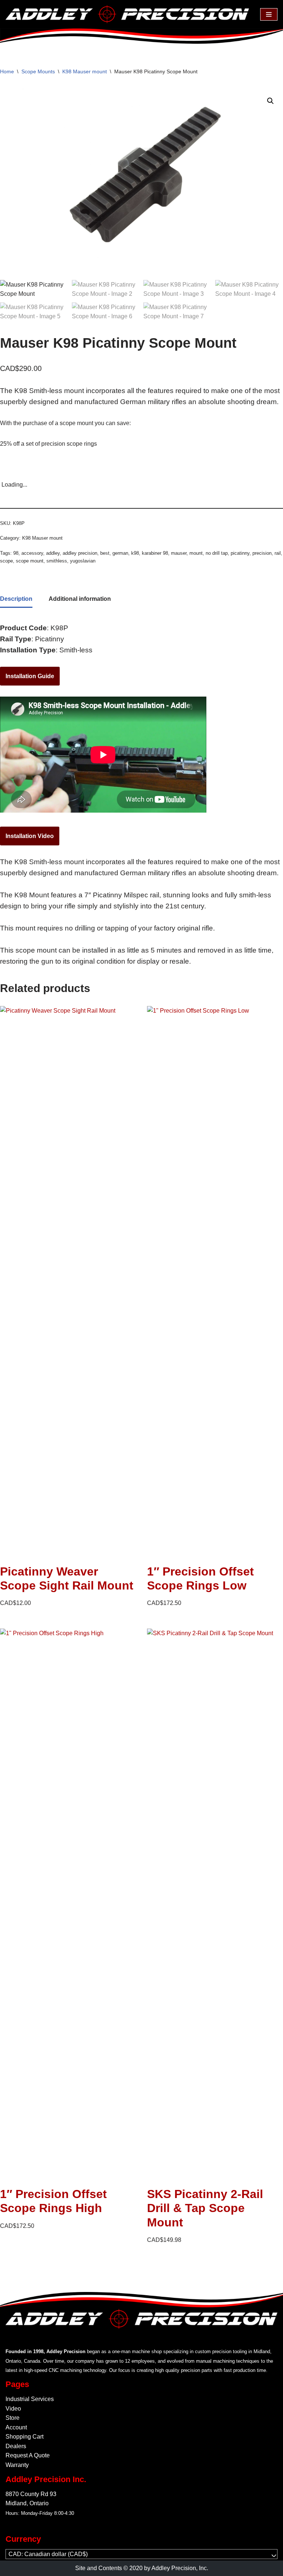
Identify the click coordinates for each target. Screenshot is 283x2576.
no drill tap (217, 553)
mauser (179, 553)
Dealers (16, 2446)
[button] (270, 101)
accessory (32, 553)
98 (16, 553)
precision (262, 553)
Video (13, 2409)
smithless (57, 561)
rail (278, 553)
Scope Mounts (38, 71)
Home (7, 71)
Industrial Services (30, 2399)
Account (16, 2427)
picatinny (240, 553)
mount (196, 553)
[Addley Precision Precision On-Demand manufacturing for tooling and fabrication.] (127, 14)
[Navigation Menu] (269, 14)
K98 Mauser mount (85, 71)
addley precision (80, 553)
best (105, 553)
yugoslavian (83, 561)
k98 (135, 553)
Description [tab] (16, 599)
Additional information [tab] (80, 599)
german (120, 553)
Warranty (17, 2465)
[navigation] (141, 2554)
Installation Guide (30, 676)
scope (6, 561)
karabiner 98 (155, 553)
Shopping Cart (25, 2437)
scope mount (30, 561)
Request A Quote (28, 2455)
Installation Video (30, 836)
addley (53, 553)
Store (13, 2418)
